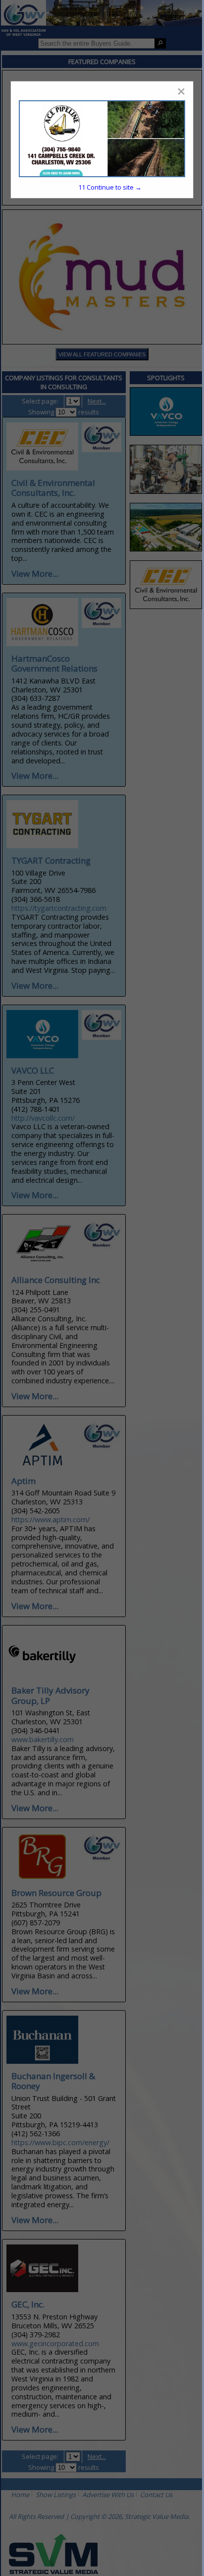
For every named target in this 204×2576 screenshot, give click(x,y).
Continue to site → (110, 187)
